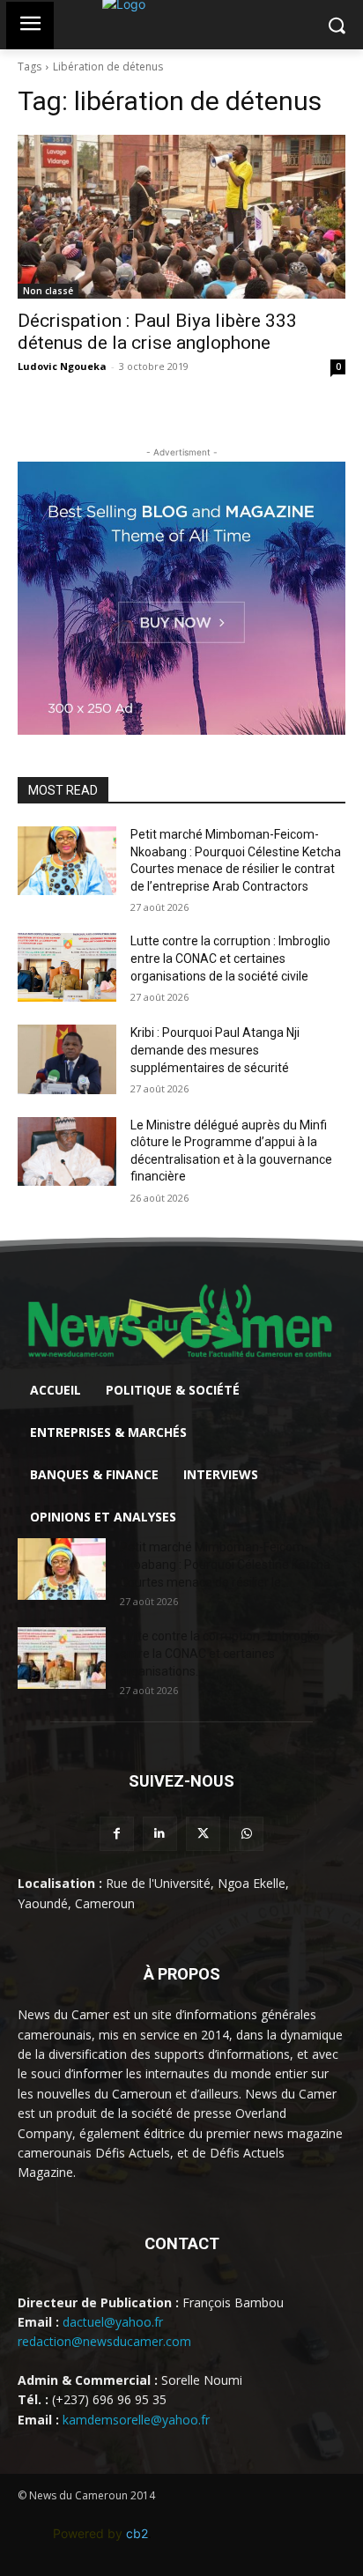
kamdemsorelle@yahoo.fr (136, 2420)
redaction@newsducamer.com (104, 2341)
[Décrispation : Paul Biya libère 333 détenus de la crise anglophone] (181, 217)
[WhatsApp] (246, 1834)
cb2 (137, 2533)
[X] (203, 1834)
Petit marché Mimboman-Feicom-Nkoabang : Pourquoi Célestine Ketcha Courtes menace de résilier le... (225, 1565)
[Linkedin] (160, 1834)
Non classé (48, 291)
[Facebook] (117, 1834)
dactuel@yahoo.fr (113, 2322)
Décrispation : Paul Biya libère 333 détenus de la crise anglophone (157, 332)
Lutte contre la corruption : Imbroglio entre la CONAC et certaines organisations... (220, 1654)
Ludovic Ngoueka (62, 366)
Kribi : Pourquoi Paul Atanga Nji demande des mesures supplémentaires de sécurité (215, 1050)
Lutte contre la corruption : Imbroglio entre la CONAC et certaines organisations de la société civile (230, 958)
